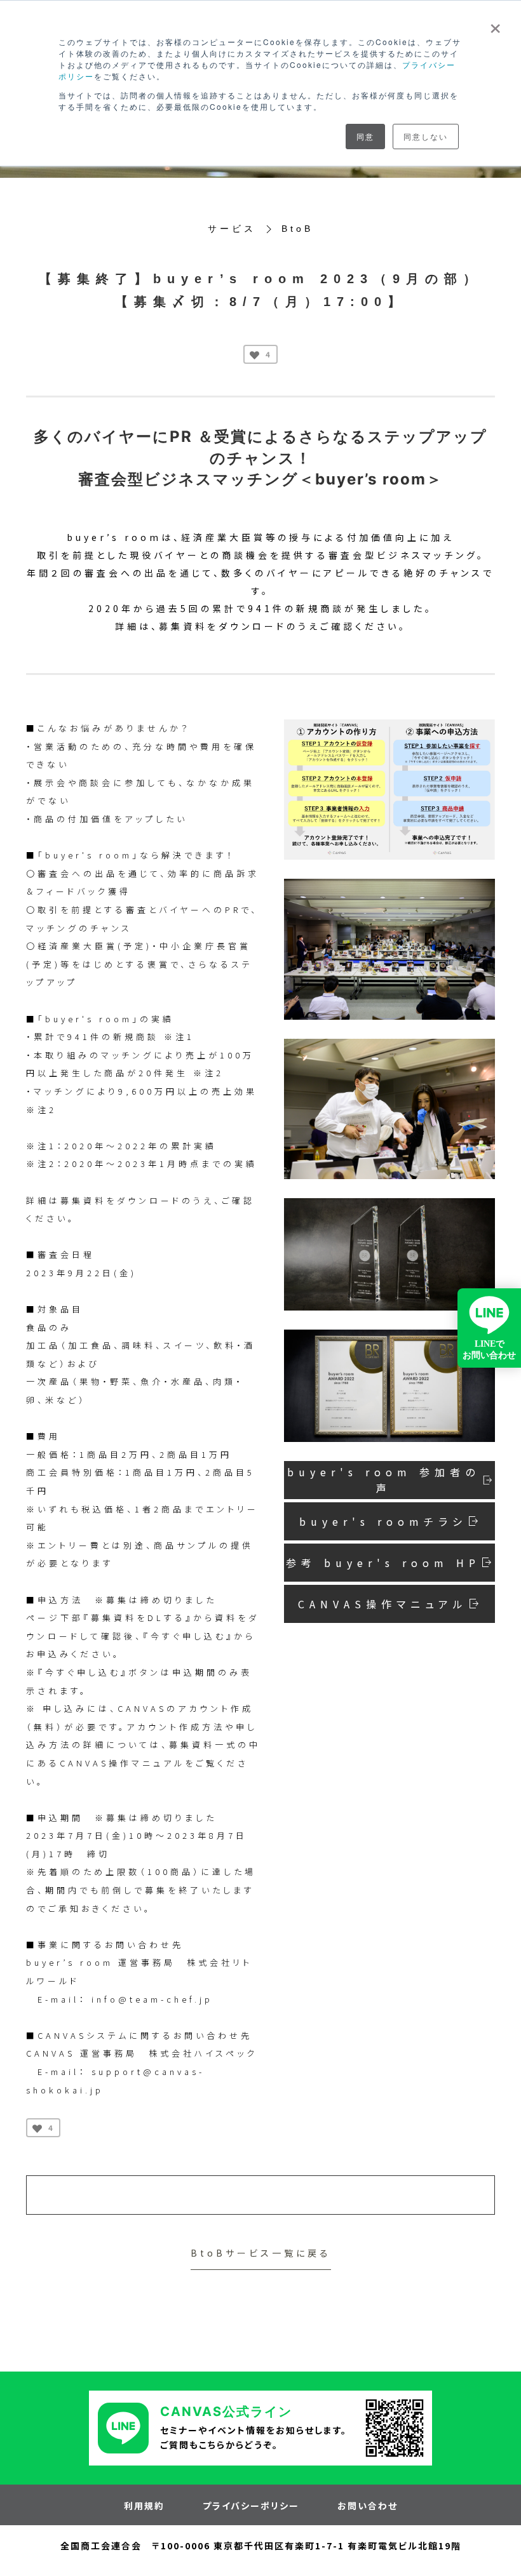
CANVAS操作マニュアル (383, 1604)
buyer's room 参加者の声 (383, 1480)
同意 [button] (365, 136)
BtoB (297, 229)
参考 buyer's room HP (383, 1563)
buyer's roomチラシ (383, 1521)
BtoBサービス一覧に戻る (261, 2253)
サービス (232, 229)
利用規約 (144, 2506)
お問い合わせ (368, 2506)
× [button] (496, 24)
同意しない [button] (426, 136)
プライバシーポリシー (251, 2506)
